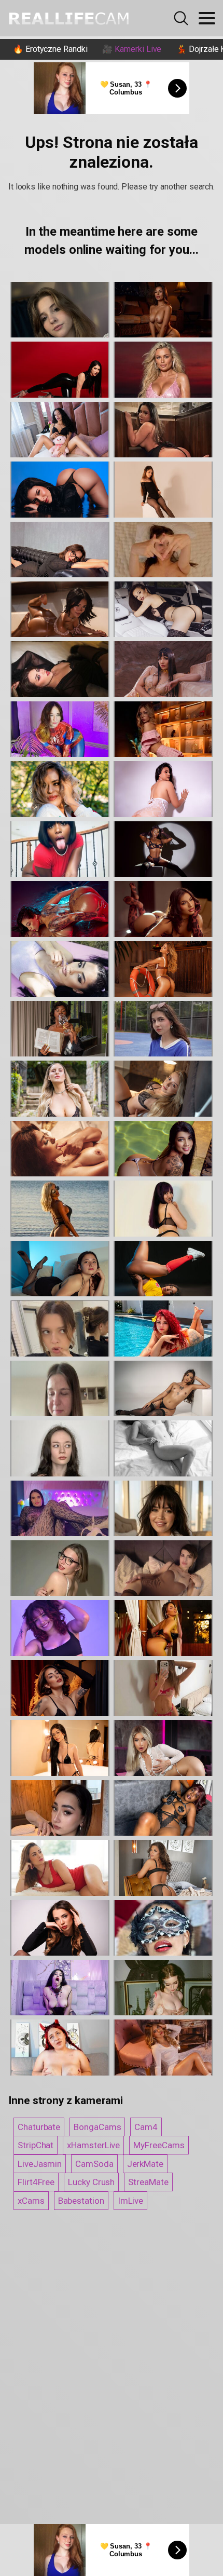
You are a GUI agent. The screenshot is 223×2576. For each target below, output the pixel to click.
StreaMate (148, 2182)
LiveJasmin (40, 2164)
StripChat (36, 2145)
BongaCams (97, 2127)
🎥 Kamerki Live (132, 49)
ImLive (131, 2201)
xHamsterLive (93, 2145)
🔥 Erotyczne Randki (50, 49)
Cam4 (146, 2127)
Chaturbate (39, 2127)
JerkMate (145, 2164)
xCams (31, 2201)
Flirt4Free (36, 2182)
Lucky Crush (91, 2182)
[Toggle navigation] (207, 18)
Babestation (81, 2201)
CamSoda (94, 2164)
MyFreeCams (159, 2145)
